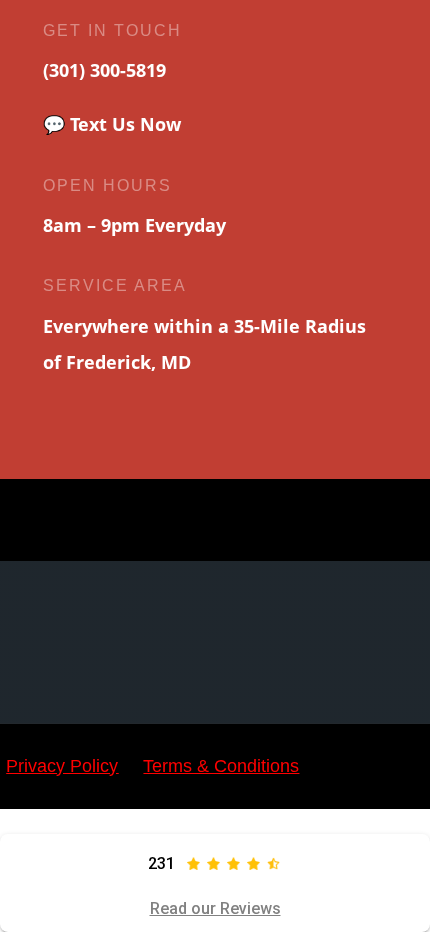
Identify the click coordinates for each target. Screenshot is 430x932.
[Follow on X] (145, 520)
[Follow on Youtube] (239, 520)
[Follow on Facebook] (98, 520)
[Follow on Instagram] (192, 520)
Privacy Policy (62, 766)
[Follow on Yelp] (286, 520)
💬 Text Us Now (112, 124)
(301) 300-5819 (104, 70)
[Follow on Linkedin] (333, 520)
